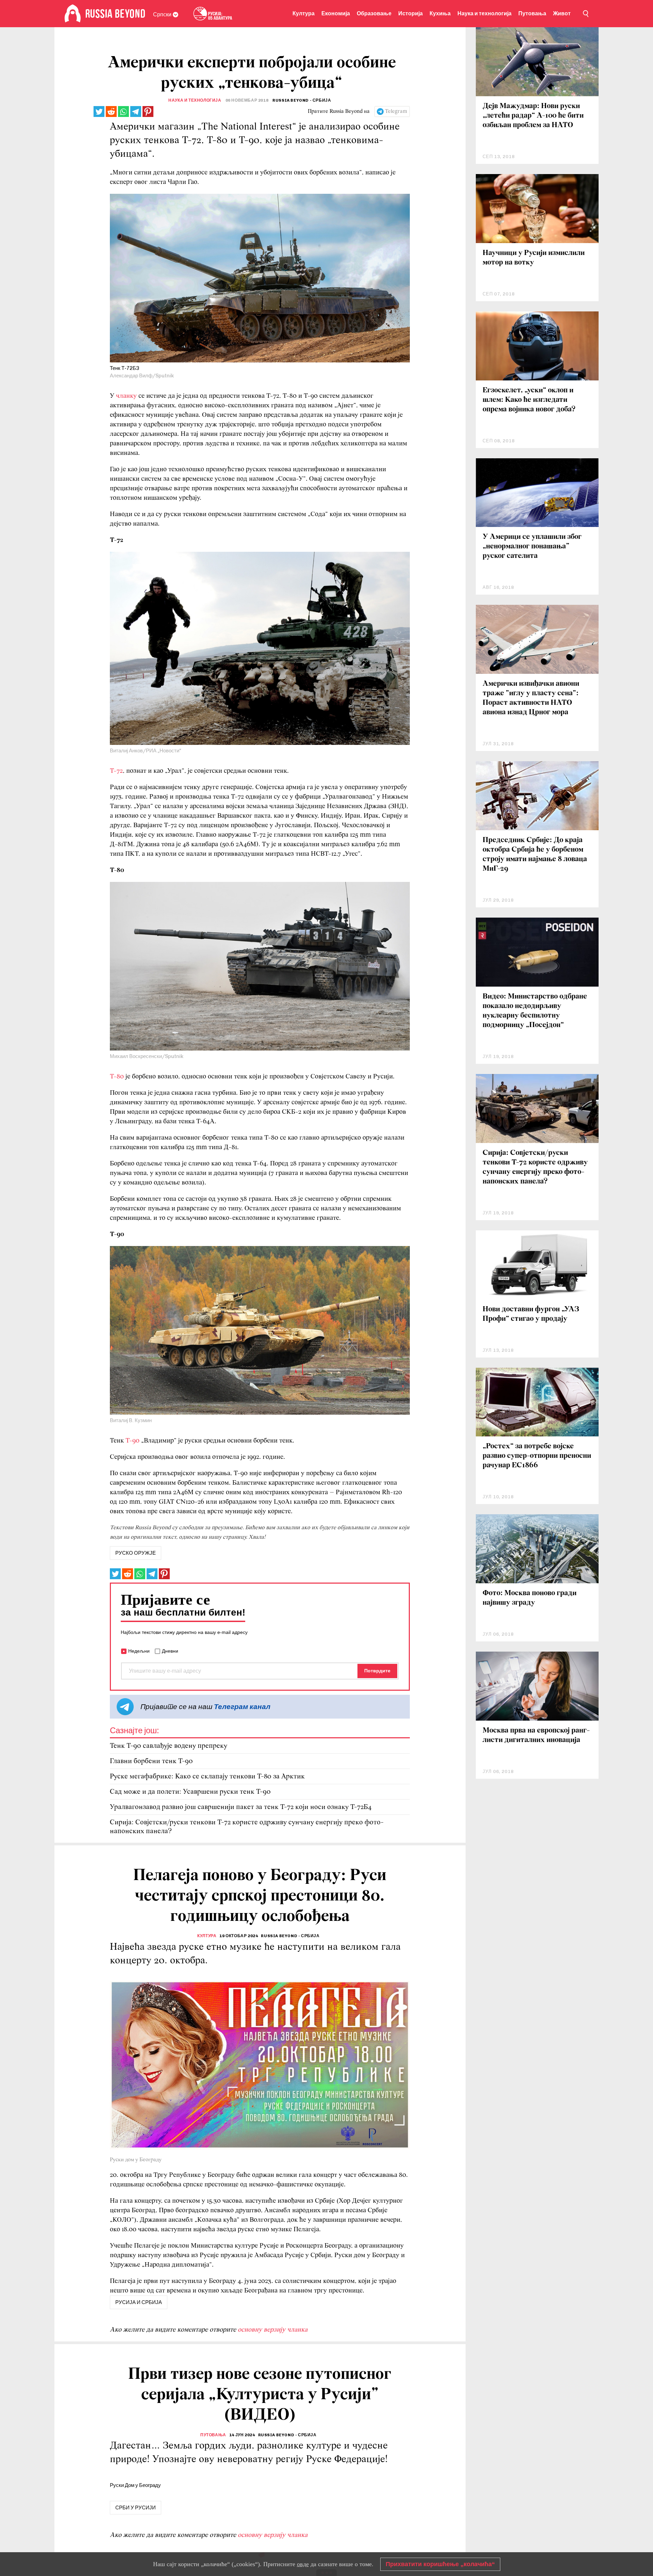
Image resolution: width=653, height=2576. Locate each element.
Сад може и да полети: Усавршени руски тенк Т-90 (190, 1792)
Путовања (532, 13)
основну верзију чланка (273, 2330)
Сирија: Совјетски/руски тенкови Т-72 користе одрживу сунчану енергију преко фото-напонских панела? (247, 1827)
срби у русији (136, 2508)
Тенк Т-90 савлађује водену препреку (169, 1746)
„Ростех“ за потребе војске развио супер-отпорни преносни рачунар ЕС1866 (537, 1456)
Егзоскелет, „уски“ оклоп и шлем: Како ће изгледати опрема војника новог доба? (529, 400)
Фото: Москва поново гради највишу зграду (530, 1598)
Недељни (139, 1651)
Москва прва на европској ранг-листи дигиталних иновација (536, 1735)
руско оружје (136, 1553)
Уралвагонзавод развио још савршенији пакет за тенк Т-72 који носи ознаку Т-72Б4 (241, 1807)
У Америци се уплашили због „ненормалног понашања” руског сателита (532, 547)
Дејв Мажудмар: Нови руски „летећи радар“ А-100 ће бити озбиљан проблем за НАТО (533, 116)
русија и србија (139, 2302)
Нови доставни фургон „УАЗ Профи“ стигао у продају (531, 1314)
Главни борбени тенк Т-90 (151, 1761)
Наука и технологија (484, 13)
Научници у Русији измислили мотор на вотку (534, 258)
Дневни (170, 1651)
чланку (126, 396)
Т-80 (117, 1077)
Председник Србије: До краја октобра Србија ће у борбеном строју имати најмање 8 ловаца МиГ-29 (535, 855)
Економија (336, 13)
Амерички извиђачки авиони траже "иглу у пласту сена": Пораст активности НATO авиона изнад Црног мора (531, 698)
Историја (411, 13)
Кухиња (440, 13)
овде (303, 2564)
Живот (562, 13)
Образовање (374, 13)
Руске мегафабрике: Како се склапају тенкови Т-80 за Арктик (207, 1777)
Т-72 (116, 771)
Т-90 (132, 1441)
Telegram (396, 112)
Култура (304, 13)
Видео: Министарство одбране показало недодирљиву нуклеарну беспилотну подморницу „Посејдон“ (535, 1011)
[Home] (73, 14)
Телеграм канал (242, 1707)
